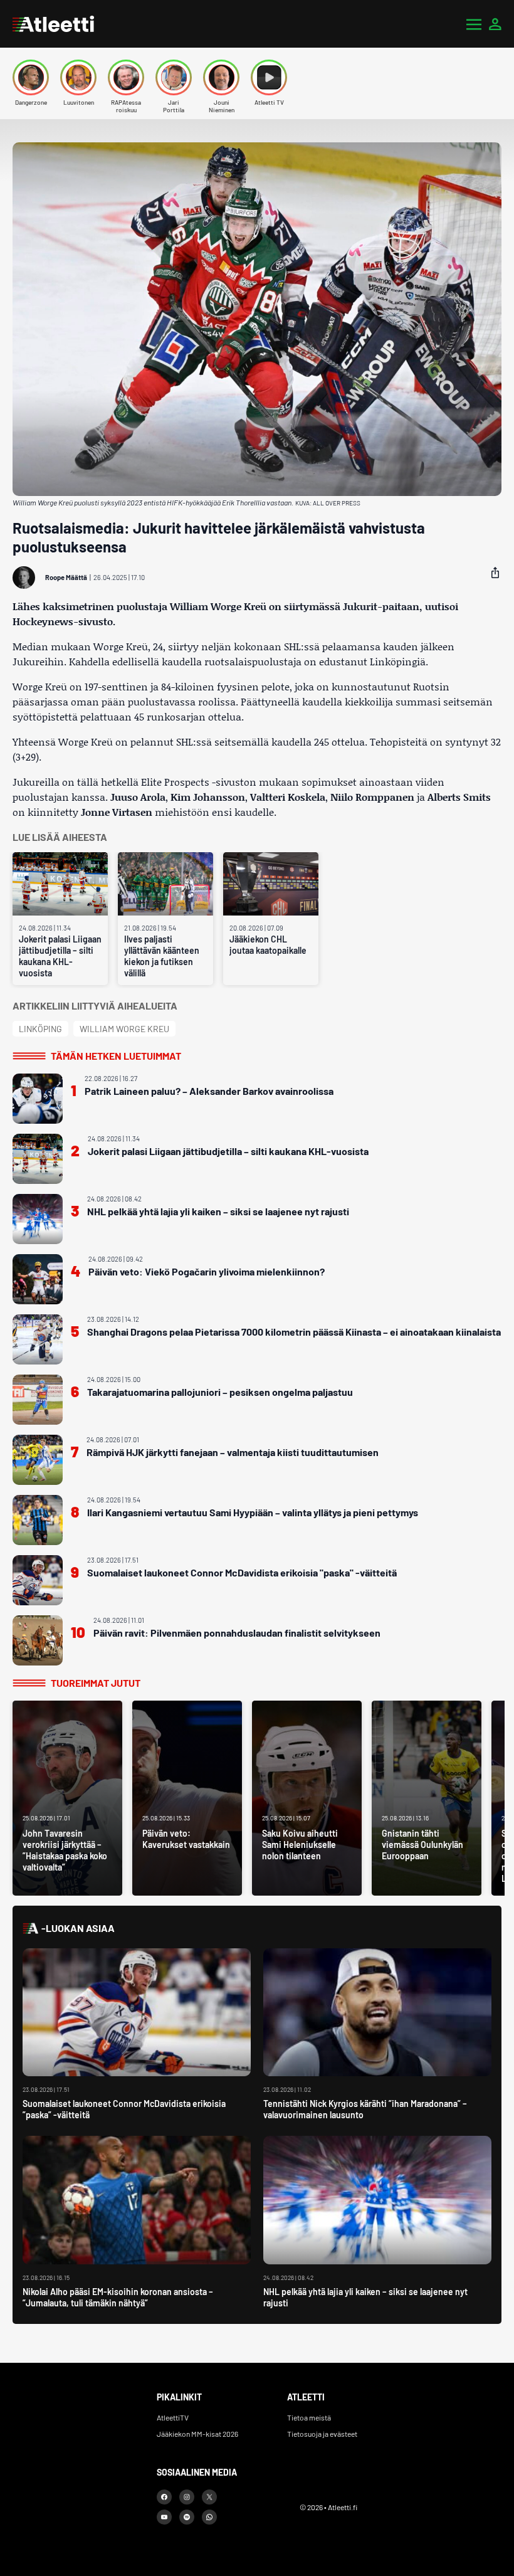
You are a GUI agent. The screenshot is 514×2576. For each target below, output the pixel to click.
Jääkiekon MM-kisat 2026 (197, 2434)
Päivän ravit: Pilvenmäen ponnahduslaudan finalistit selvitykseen (237, 1633)
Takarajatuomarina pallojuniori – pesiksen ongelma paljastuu (220, 1392)
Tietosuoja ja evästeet (322, 2434)
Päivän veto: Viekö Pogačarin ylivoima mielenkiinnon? (207, 1271)
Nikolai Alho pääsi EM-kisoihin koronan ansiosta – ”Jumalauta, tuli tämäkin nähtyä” (118, 2297)
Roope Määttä (66, 577)
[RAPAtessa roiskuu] (126, 77)
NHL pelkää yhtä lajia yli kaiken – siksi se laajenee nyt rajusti (218, 1211)
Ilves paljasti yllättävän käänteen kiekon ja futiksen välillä (162, 956)
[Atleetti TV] (269, 77)
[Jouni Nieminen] (221, 77)
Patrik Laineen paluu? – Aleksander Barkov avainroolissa (209, 1091)
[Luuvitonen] (78, 77)
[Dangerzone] (31, 77)
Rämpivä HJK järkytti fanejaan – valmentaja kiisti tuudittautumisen (233, 1452)
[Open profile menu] (495, 24)
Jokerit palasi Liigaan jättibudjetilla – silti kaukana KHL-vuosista (60, 956)
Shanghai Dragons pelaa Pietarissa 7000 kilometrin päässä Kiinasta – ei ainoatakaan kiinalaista (294, 1332)
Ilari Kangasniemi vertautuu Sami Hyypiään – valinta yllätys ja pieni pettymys (253, 1512)
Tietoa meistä (309, 2417)
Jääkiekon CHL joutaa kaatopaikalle (268, 945)
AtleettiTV (173, 2417)
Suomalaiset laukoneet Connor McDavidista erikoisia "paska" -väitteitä (242, 1572)
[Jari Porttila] (174, 77)
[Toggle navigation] (474, 24)
